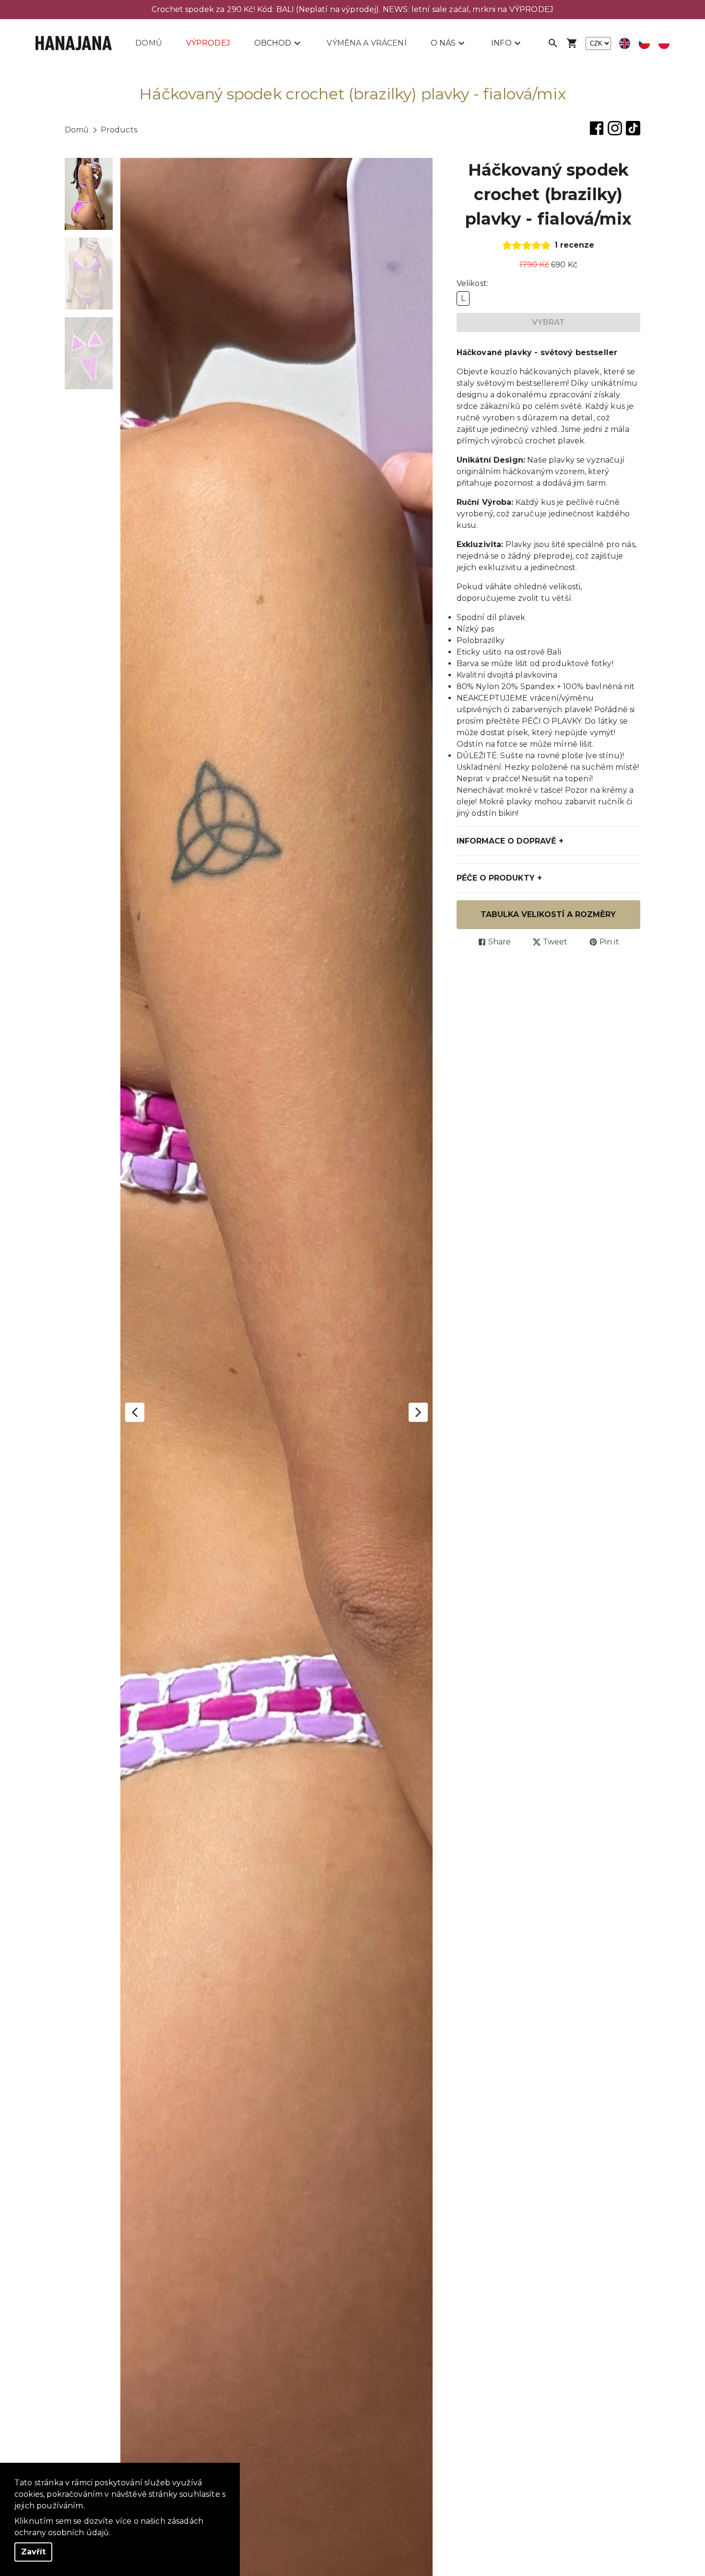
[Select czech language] (644, 43)
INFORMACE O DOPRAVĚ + (510, 841)
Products (119, 130)
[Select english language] (625, 43)
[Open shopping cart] (572, 43)
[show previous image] (135, 1412)
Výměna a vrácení (366, 43)
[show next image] (418, 1412)
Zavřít (33, 2552)
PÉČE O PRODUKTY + (499, 878)
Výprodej (208, 43)
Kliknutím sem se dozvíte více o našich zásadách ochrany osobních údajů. (109, 2527)
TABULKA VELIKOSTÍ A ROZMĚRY (548, 914)
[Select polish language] (664, 43)
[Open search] (553, 43)
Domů (149, 43)
